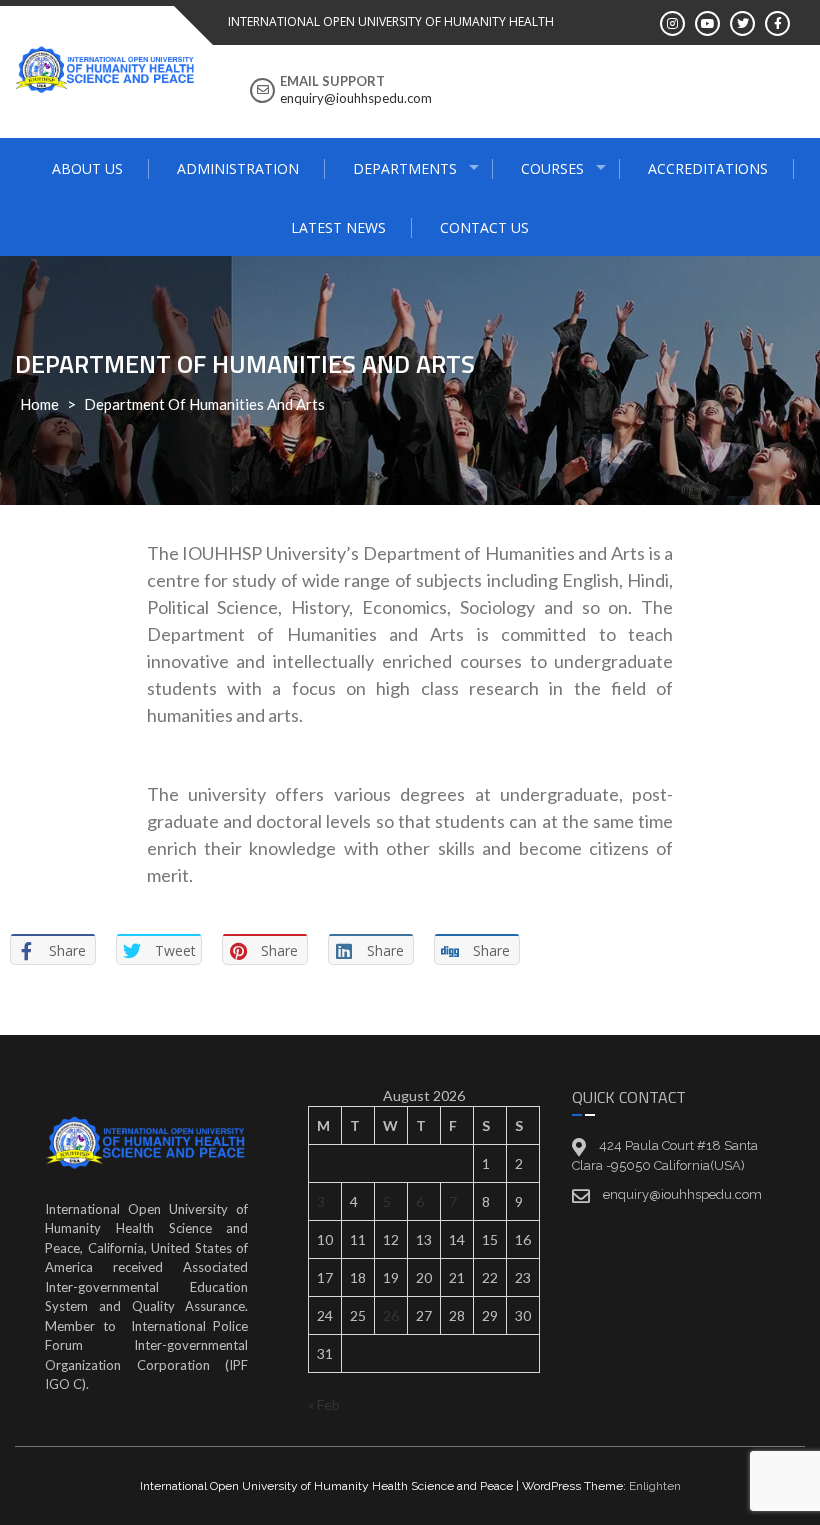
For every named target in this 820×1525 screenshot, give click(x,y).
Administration (238, 168)
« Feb (324, 1404)
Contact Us (484, 227)
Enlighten (655, 1486)
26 (391, 1315)
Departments (405, 168)
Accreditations (708, 168)
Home (39, 404)
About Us (87, 168)
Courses (552, 168)
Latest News (338, 227)
